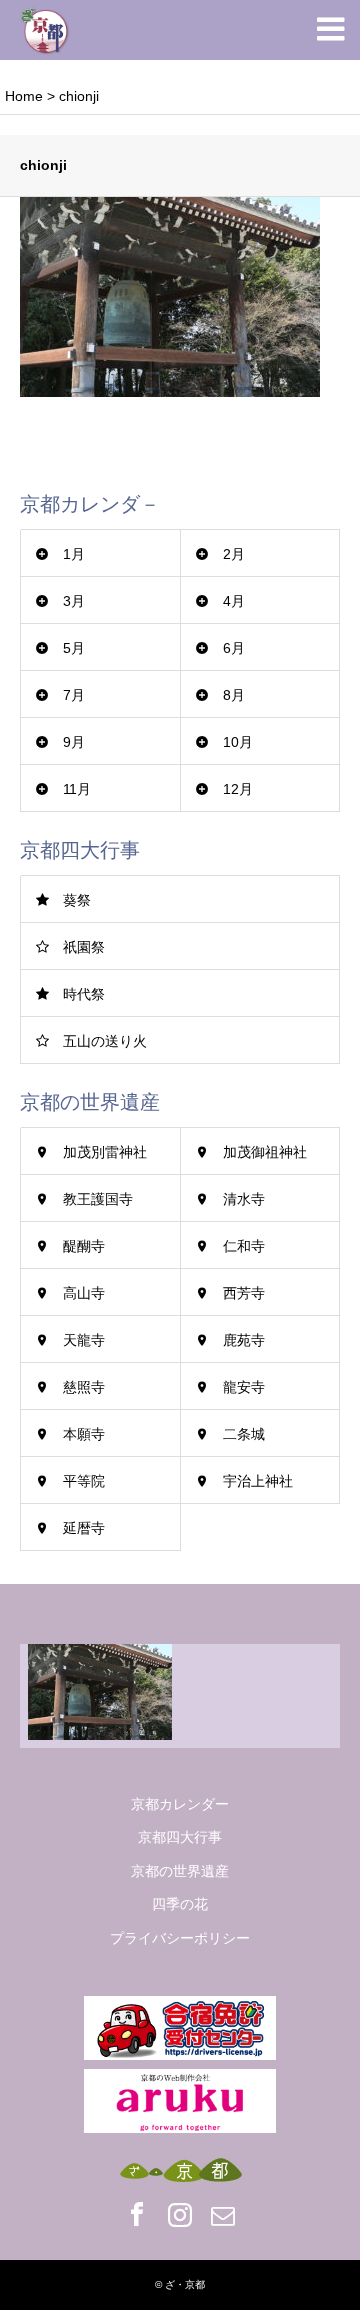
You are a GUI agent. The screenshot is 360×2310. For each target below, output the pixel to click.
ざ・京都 (185, 2284)
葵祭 (77, 900)
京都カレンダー (180, 1804)
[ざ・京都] (45, 30)
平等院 (84, 1481)
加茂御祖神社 (265, 1152)
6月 (234, 648)
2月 (234, 554)
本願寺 (84, 1434)
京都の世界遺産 (180, 1871)
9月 (74, 742)
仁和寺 (244, 1246)
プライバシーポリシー (180, 1938)
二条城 (244, 1434)
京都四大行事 (180, 1837)
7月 (74, 695)
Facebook (137, 2214)
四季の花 (180, 1904)
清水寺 (244, 1199)
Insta (180, 2214)
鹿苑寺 (244, 1340)
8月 (234, 695)
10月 (238, 742)
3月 (74, 601)
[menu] (330, 30)
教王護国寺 (98, 1199)
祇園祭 (84, 947)
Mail (223, 2214)
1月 (74, 554)
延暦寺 (84, 1528)
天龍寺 (84, 1340)
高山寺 (84, 1293)
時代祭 (84, 994)
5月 (74, 648)
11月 (77, 789)
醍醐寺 (84, 1246)
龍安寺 (244, 1387)
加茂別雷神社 (105, 1152)
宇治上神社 (258, 1481)
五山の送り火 (105, 1041)
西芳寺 (244, 1293)
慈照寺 (84, 1387)
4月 (234, 601)
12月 (238, 789)
